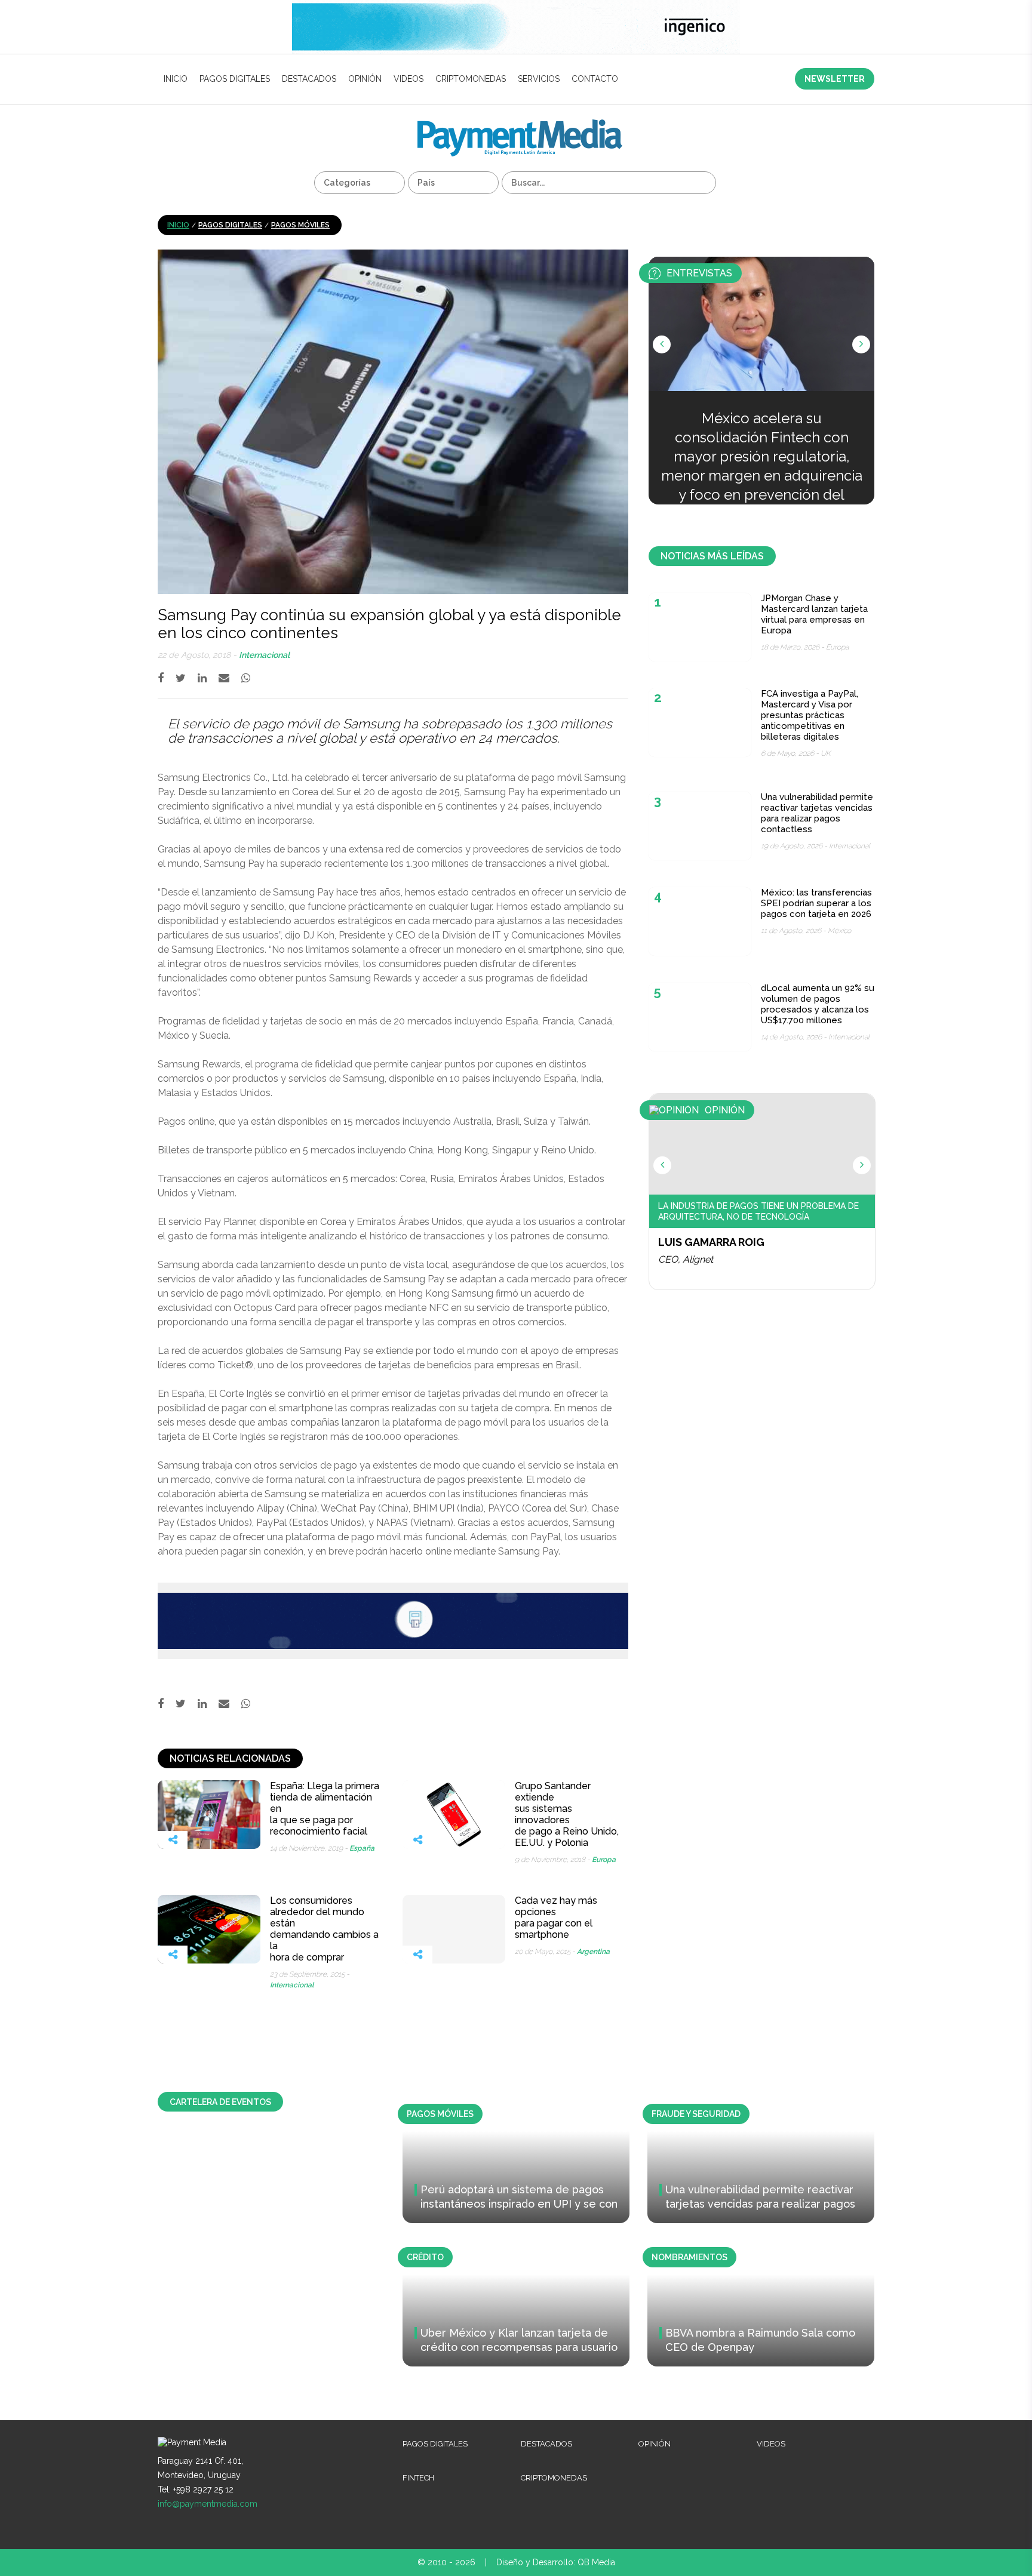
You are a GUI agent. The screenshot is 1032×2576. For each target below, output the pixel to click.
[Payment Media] (520, 124)
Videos (408, 79)
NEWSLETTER (835, 79)
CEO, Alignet (686, 1259)
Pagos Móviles (300, 225)
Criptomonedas (471, 79)
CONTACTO (595, 79)
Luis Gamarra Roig (711, 1242)
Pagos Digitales (235, 79)
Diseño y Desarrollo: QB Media (556, 2562)
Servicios (539, 79)
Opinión (365, 79)
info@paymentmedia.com (208, 2504)
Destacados (309, 79)
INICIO (176, 79)
